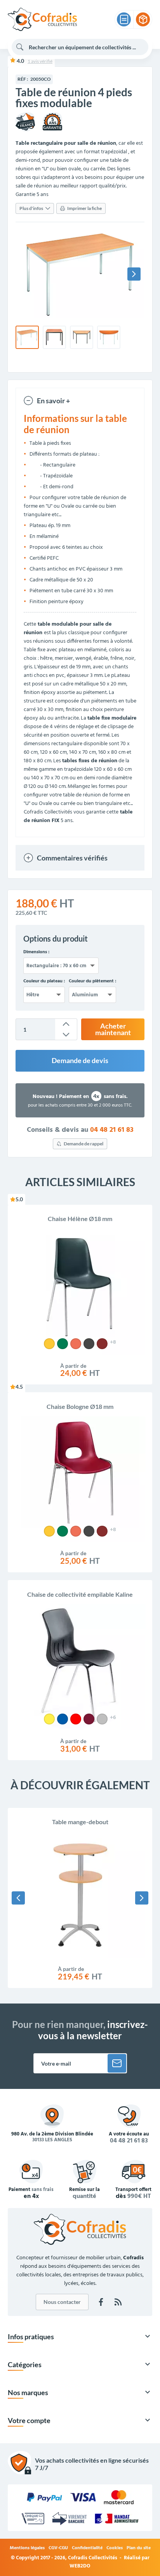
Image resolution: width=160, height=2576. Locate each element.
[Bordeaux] (89, 1719)
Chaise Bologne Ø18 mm (80, 1406)
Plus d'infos (31, 208)
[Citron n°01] (49, 1344)
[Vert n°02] (63, 1344)
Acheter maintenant (113, 1030)
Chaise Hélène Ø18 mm (80, 1219)
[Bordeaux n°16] (102, 1344)
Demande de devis (80, 1061)
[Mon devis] (124, 19)
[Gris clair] (102, 1719)
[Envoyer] (117, 2063)
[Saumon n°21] (76, 1344)
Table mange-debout (80, 1822)
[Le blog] (118, 2302)
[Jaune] (49, 1719)
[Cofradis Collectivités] (42, 19)
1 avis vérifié (40, 61)
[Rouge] (76, 1719)
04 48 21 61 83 (112, 1130)
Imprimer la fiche (84, 208)
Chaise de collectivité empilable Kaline (80, 1594)
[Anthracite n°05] (89, 1344)
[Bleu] (63, 1719)
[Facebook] (101, 2302)
